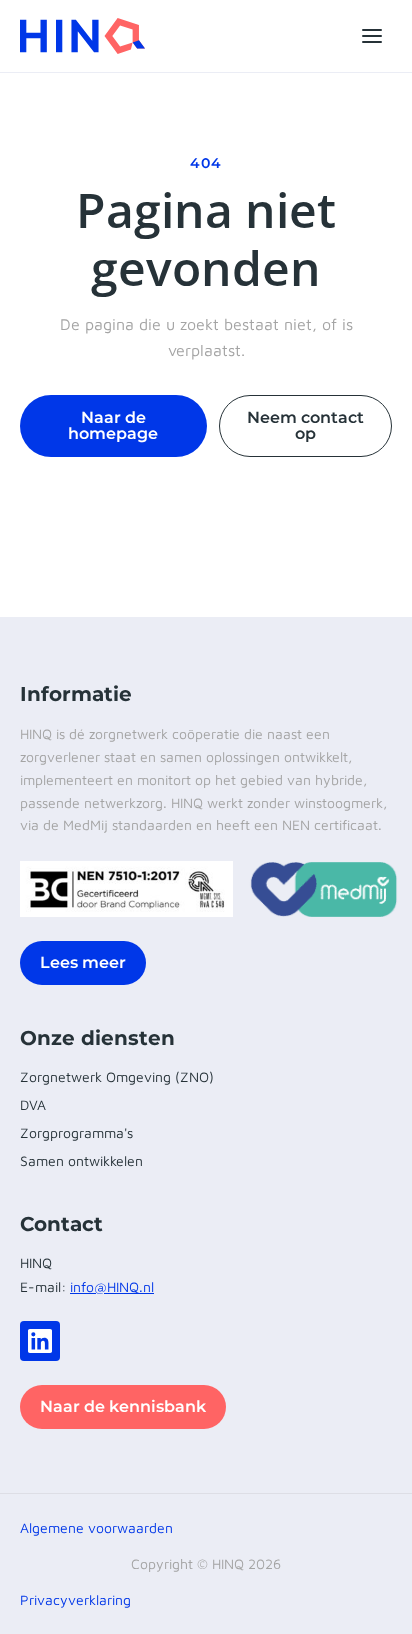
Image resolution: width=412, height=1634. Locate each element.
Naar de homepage (113, 425)
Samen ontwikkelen (81, 1160)
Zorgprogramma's (76, 1132)
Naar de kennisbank (123, 1406)
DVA (33, 1104)
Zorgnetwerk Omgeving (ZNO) (117, 1076)
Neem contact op (305, 425)
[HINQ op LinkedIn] (40, 1341)
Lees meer (83, 962)
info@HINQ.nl (112, 1286)
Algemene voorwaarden (96, 1527)
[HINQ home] (82, 36)
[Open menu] (372, 36)
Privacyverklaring (75, 1599)
